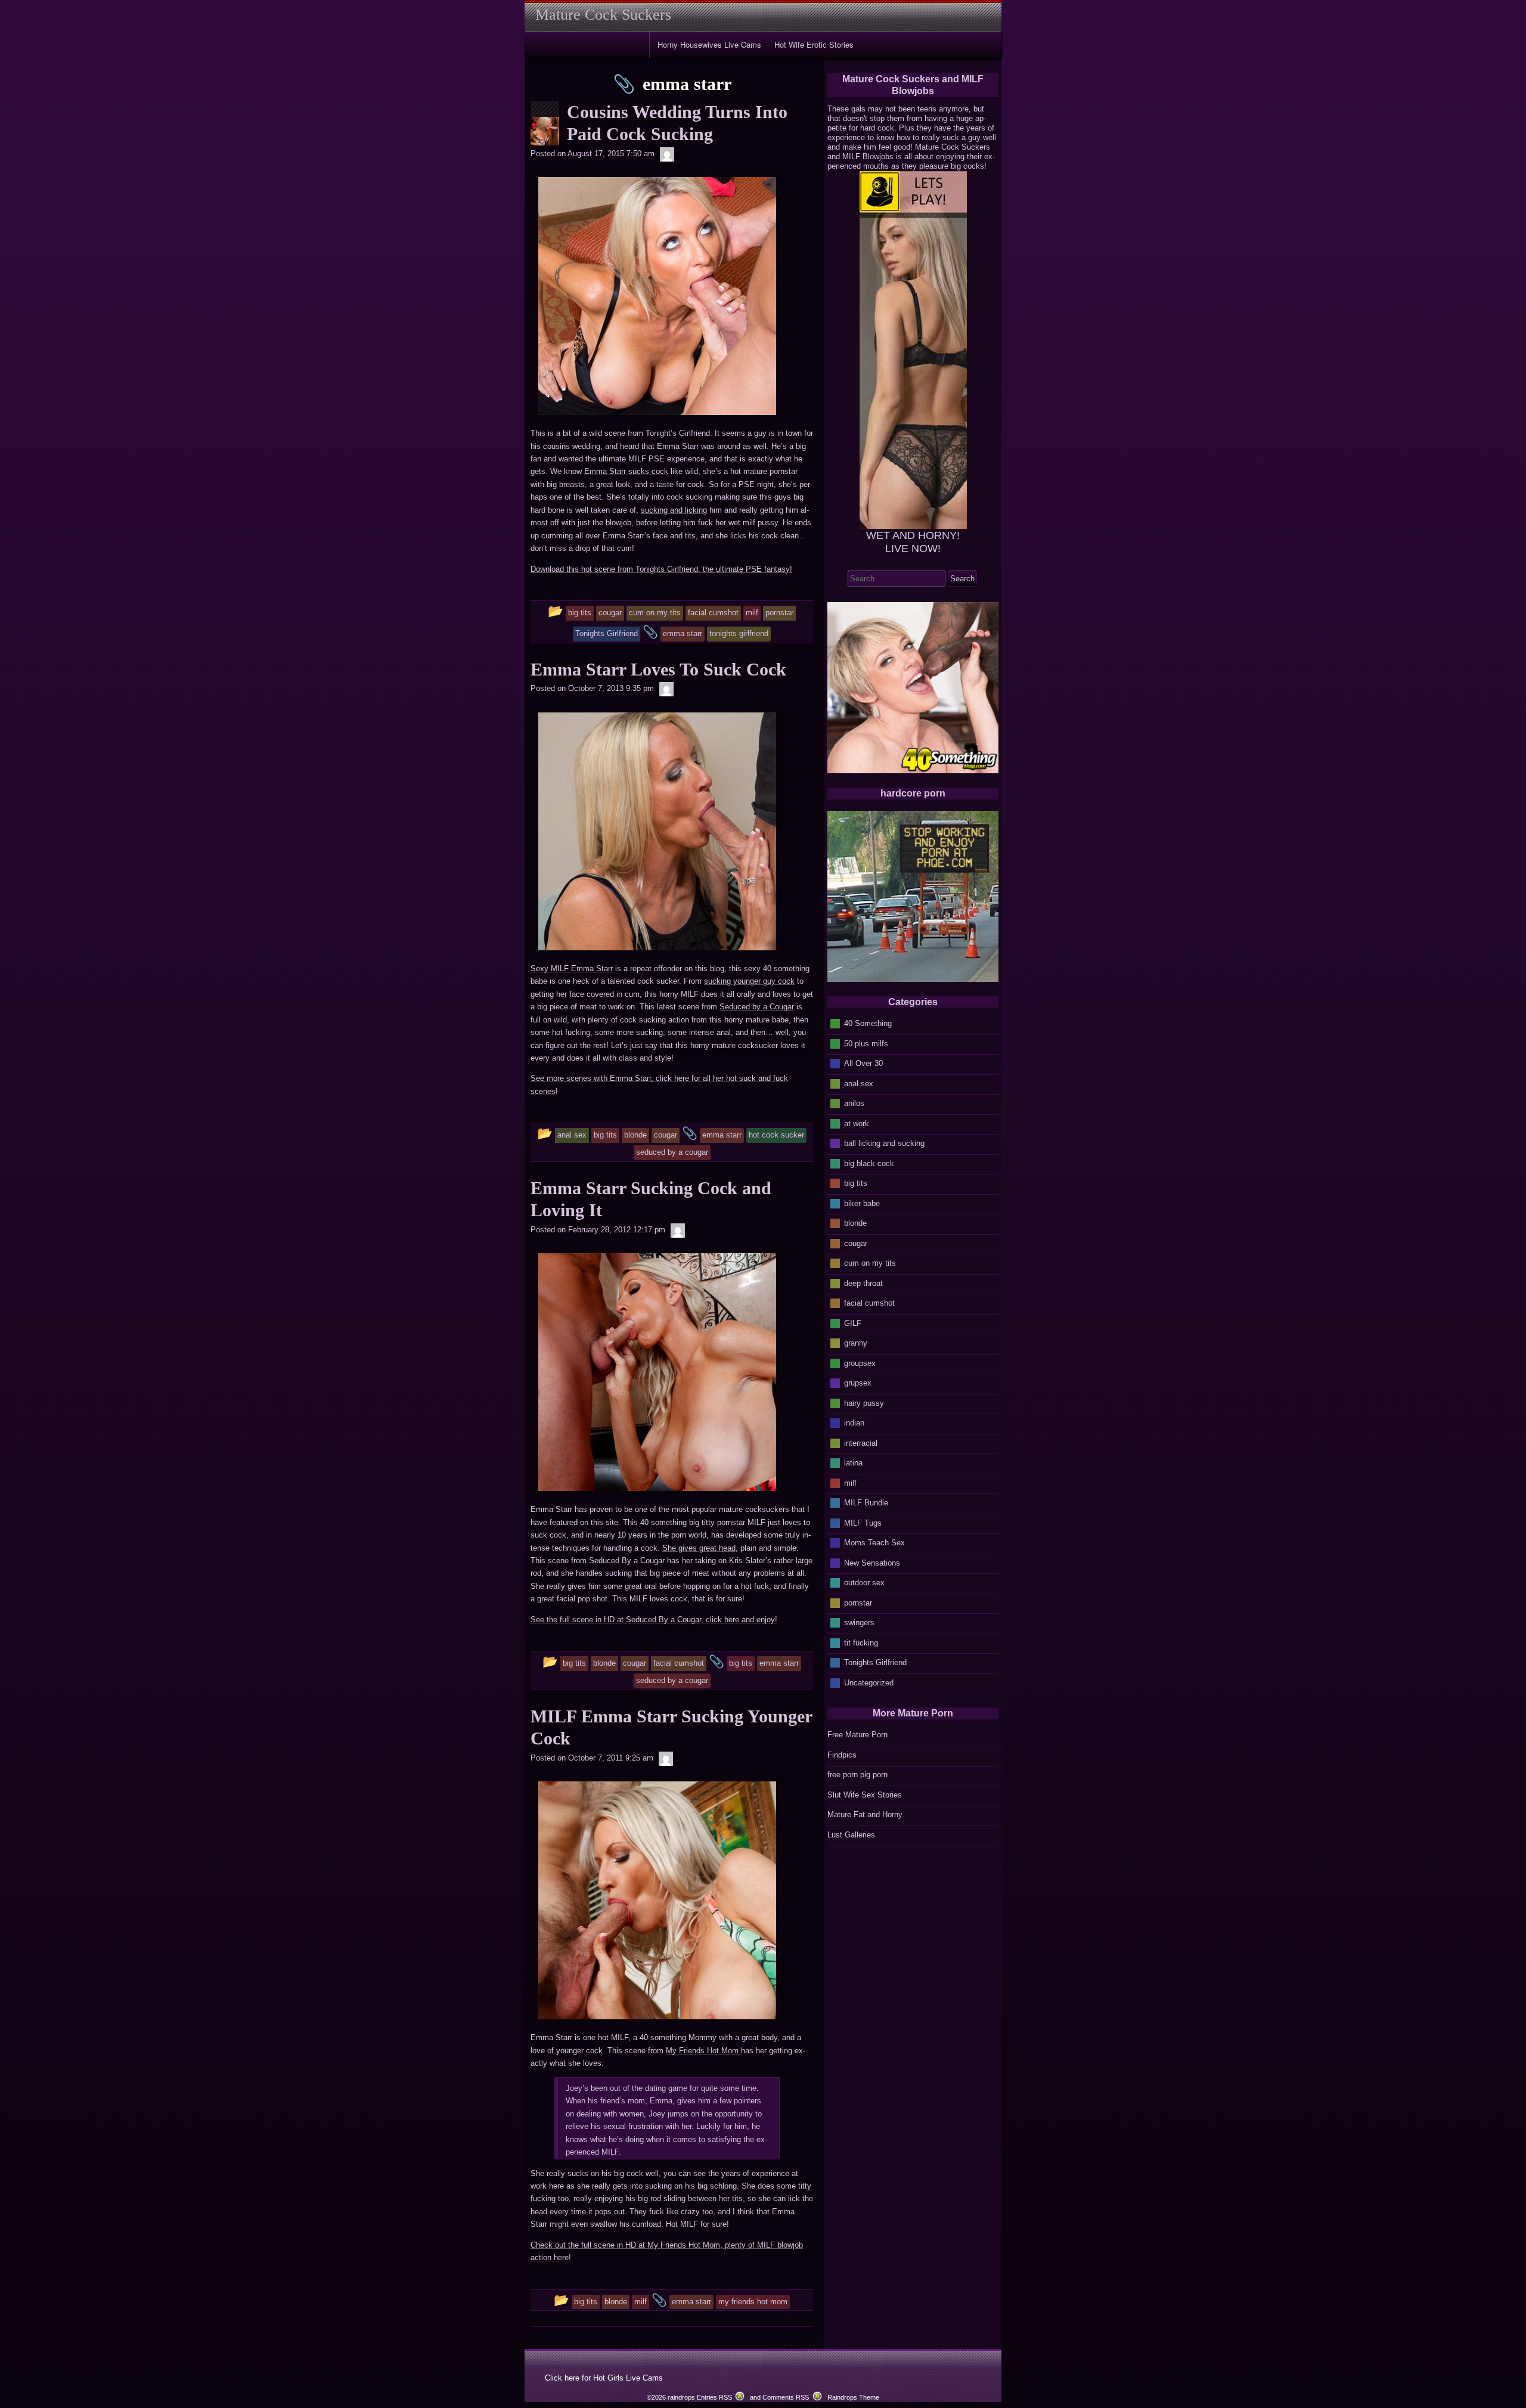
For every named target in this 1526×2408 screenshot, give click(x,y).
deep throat (863, 1283)
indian (854, 1423)
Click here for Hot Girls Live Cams (604, 2378)
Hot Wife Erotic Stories (814, 44)
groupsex (860, 1363)
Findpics (842, 1755)
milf (850, 1482)
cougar (856, 1243)
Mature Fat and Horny (865, 1814)
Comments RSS (786, 2397)
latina (853, 1463)
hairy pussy (864, 1403)
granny (856, 1343)
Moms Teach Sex (874, 1543)
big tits (856, 1183)
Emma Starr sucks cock (626, 471)
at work (857, 1123)
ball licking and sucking (884, 1143)
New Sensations (872, 1562)
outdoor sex (864, 1583)
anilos (854, 1103)
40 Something (868, 1023)
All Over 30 (863, 1063)
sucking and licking (674, 510)
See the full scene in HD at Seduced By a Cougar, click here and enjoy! (654, 1620)
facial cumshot (869, 1303)
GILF (853, 1323)
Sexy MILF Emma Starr (572, 969)
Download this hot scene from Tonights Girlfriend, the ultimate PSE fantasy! (661, 569)
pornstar (858, 1602)
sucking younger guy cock (749, 981)
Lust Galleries (851, 1835)
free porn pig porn (857, 1775)
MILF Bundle (866, 1503)
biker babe (862, 1203)
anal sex (859, 1083)
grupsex (858, 1383)
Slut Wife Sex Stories (865, 1795)
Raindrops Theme (853, 2397)
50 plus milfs (866, 1043)
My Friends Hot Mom (703, 2051)
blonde (855, 1223)
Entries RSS (714, 2397)
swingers (859, 1623)
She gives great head (699, 1548)
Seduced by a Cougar (757, 1007)
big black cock (869, 1163)
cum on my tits (870, 1263)
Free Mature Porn (857, 1735)
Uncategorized (869, 1682)
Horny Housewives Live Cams (709, 44)
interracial (861, 1442)
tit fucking (861, 1642)
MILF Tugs (863, 1522)
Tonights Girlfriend (875, 1662)
